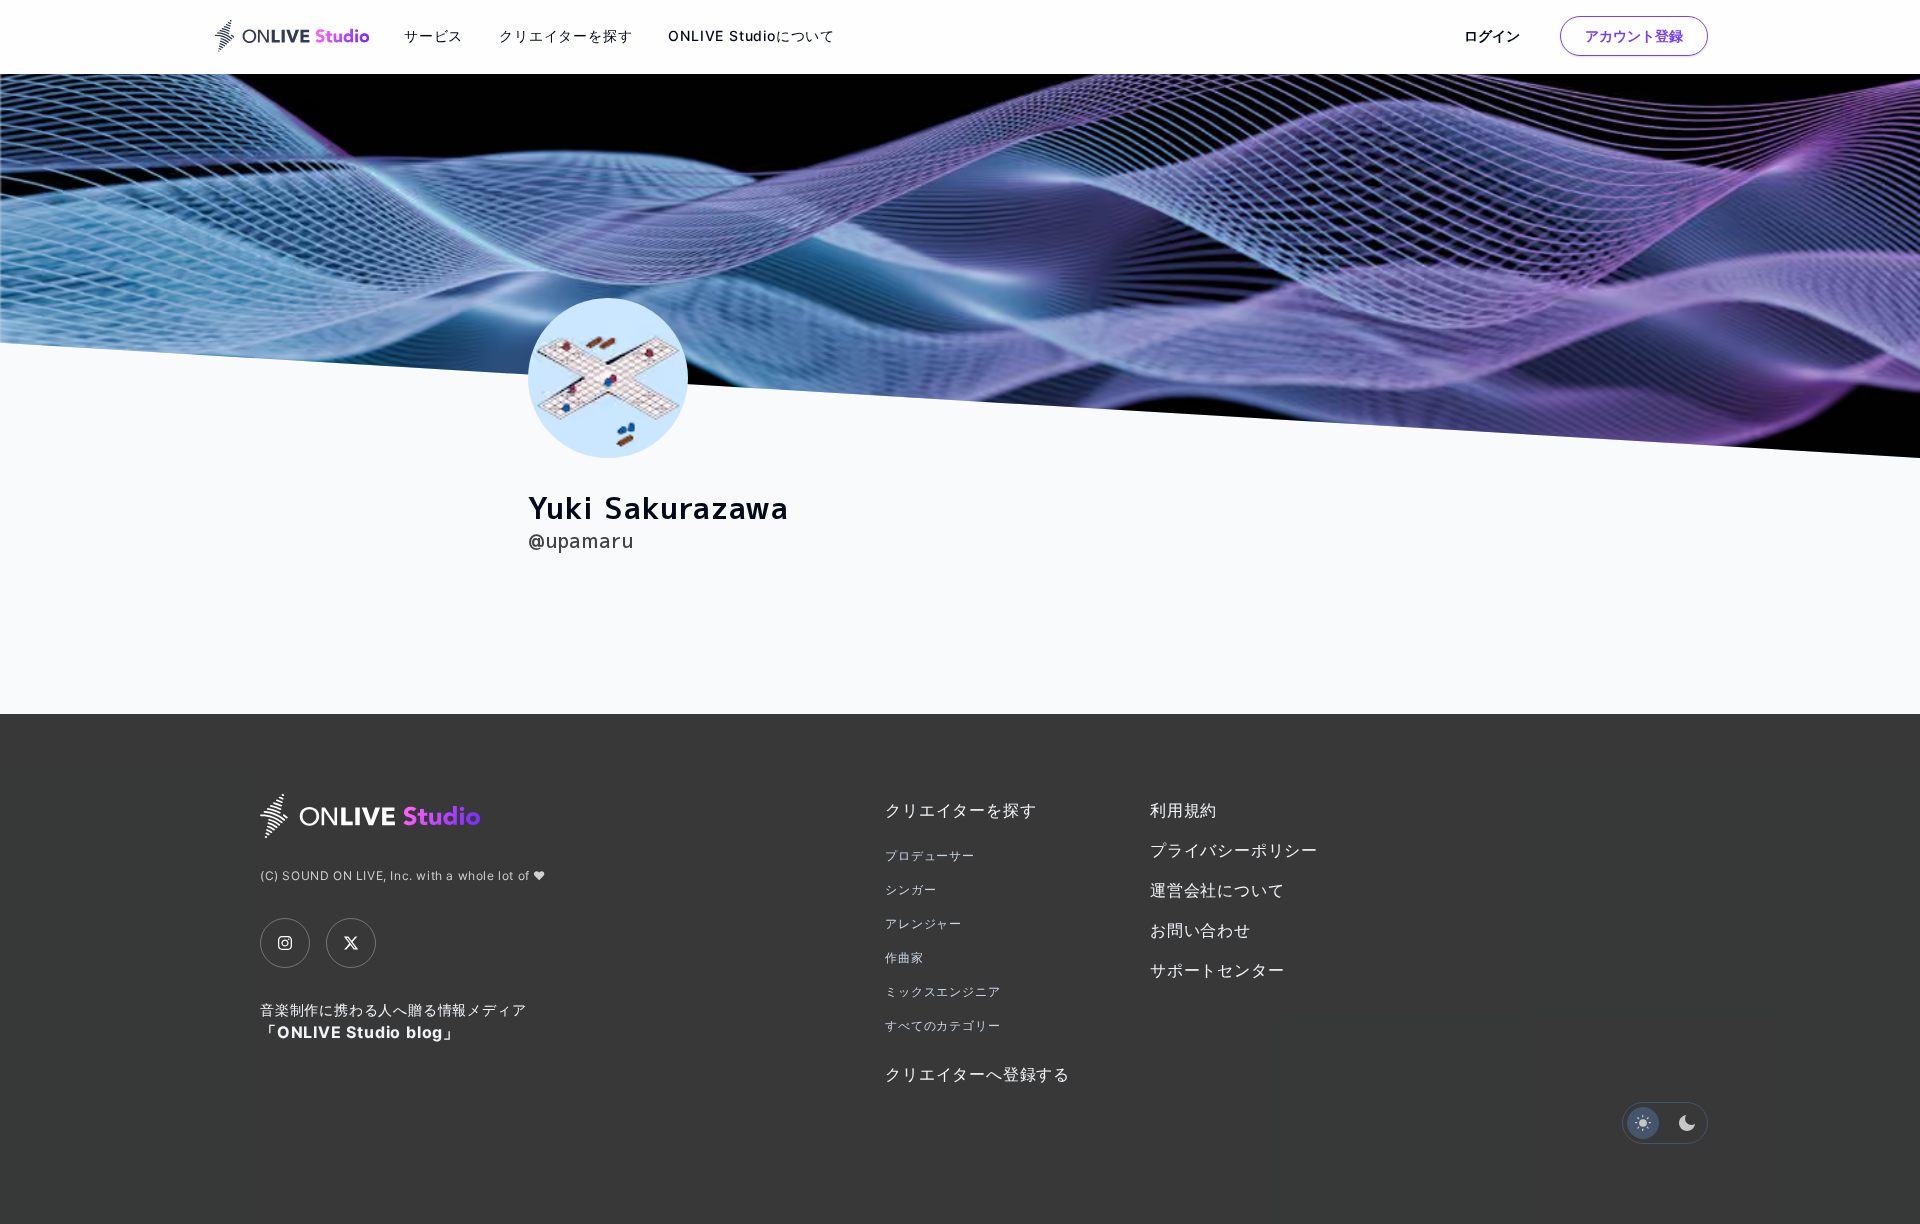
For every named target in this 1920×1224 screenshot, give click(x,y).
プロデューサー (930, 855)
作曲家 (904, 957)
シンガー (910, 889)
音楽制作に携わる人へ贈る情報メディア (393, 1021)
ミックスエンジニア (942, 991)
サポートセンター (1217, 970)
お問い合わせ (1200, 930)
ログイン (1492, 35)
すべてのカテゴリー (942, 1025)
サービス (433, 35)
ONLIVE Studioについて (751, 35)
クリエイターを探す (565, 35)
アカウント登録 (1634, 35)
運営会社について (1217, 890)
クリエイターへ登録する (977, 1074)
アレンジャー (923, 923)
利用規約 (1183, 810)
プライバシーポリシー (1234, 850)
